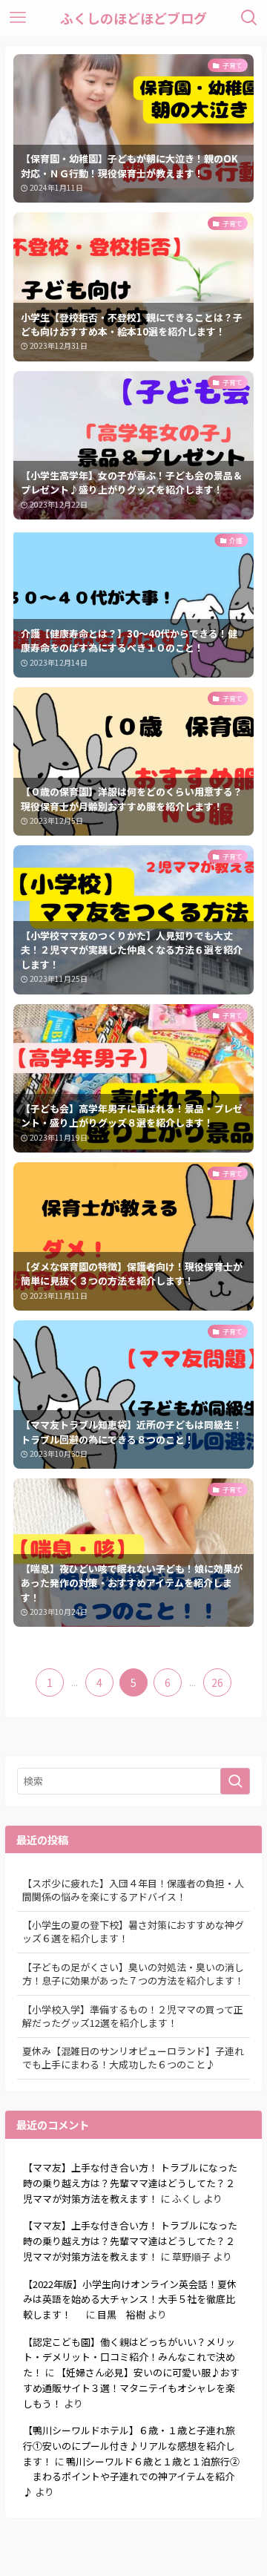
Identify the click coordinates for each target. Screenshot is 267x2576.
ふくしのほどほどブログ (133, 18)
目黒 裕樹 (121, 2314)
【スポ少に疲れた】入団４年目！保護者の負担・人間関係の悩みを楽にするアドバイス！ (133, 1890)
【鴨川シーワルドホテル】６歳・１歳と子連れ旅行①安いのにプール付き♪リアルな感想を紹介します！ (129, 2445)
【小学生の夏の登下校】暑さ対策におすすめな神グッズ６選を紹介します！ (133, 1931)
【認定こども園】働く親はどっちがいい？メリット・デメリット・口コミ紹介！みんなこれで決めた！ (129, 2357)
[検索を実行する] (235, 1781)
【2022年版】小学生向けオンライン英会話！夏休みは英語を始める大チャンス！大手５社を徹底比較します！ (130, 2299)
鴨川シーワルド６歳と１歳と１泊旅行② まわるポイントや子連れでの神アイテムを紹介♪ (131, 2477)
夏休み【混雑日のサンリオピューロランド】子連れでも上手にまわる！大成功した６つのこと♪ (133, 2058)
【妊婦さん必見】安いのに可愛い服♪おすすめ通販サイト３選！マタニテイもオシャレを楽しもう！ (131, 2387)
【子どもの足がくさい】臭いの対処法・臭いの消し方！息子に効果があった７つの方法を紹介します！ (133, 1974)
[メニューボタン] (18, 18)
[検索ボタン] (249, 18)
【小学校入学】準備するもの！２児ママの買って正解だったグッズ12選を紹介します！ (133, 2016)
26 (217, 1682)
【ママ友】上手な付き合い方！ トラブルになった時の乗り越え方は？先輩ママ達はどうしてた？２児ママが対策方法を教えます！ (130, 2183)
